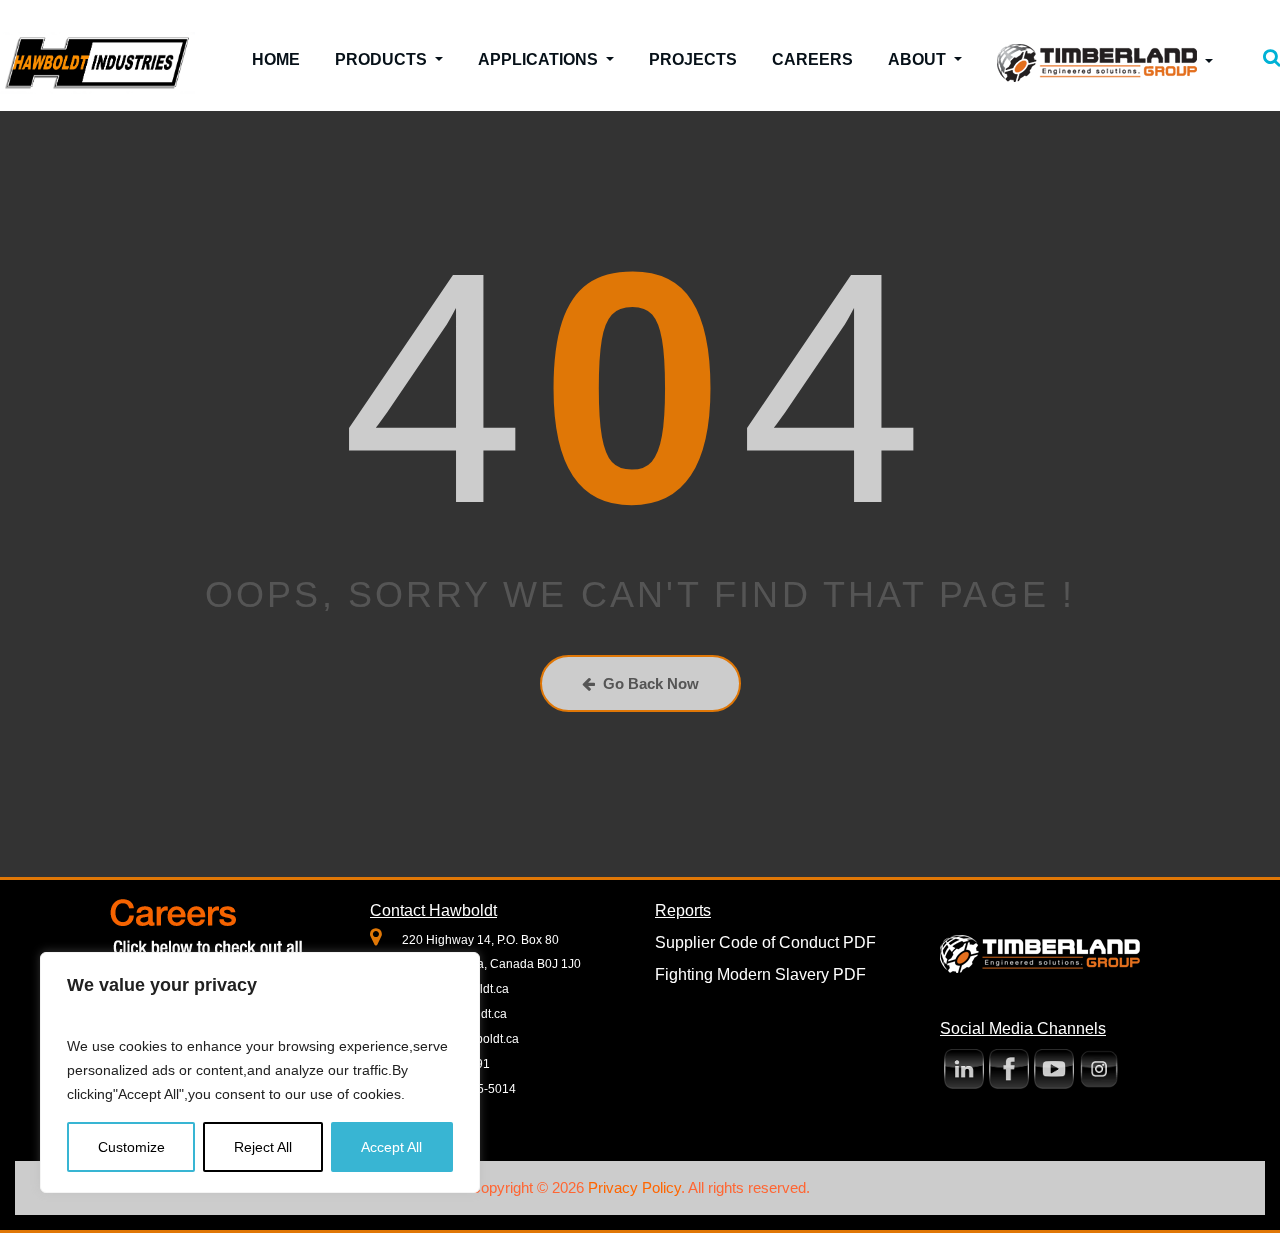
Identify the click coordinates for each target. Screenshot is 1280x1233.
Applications (540, 59)
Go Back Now (651, 683)
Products (383, 59)
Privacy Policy (634, 1187)
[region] (260, 1072)
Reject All (263, 1147)
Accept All (391, 1147)
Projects (693, 59)
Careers (812, 59)
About (919, 59)
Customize (131, 1147)
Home (276, 59)
